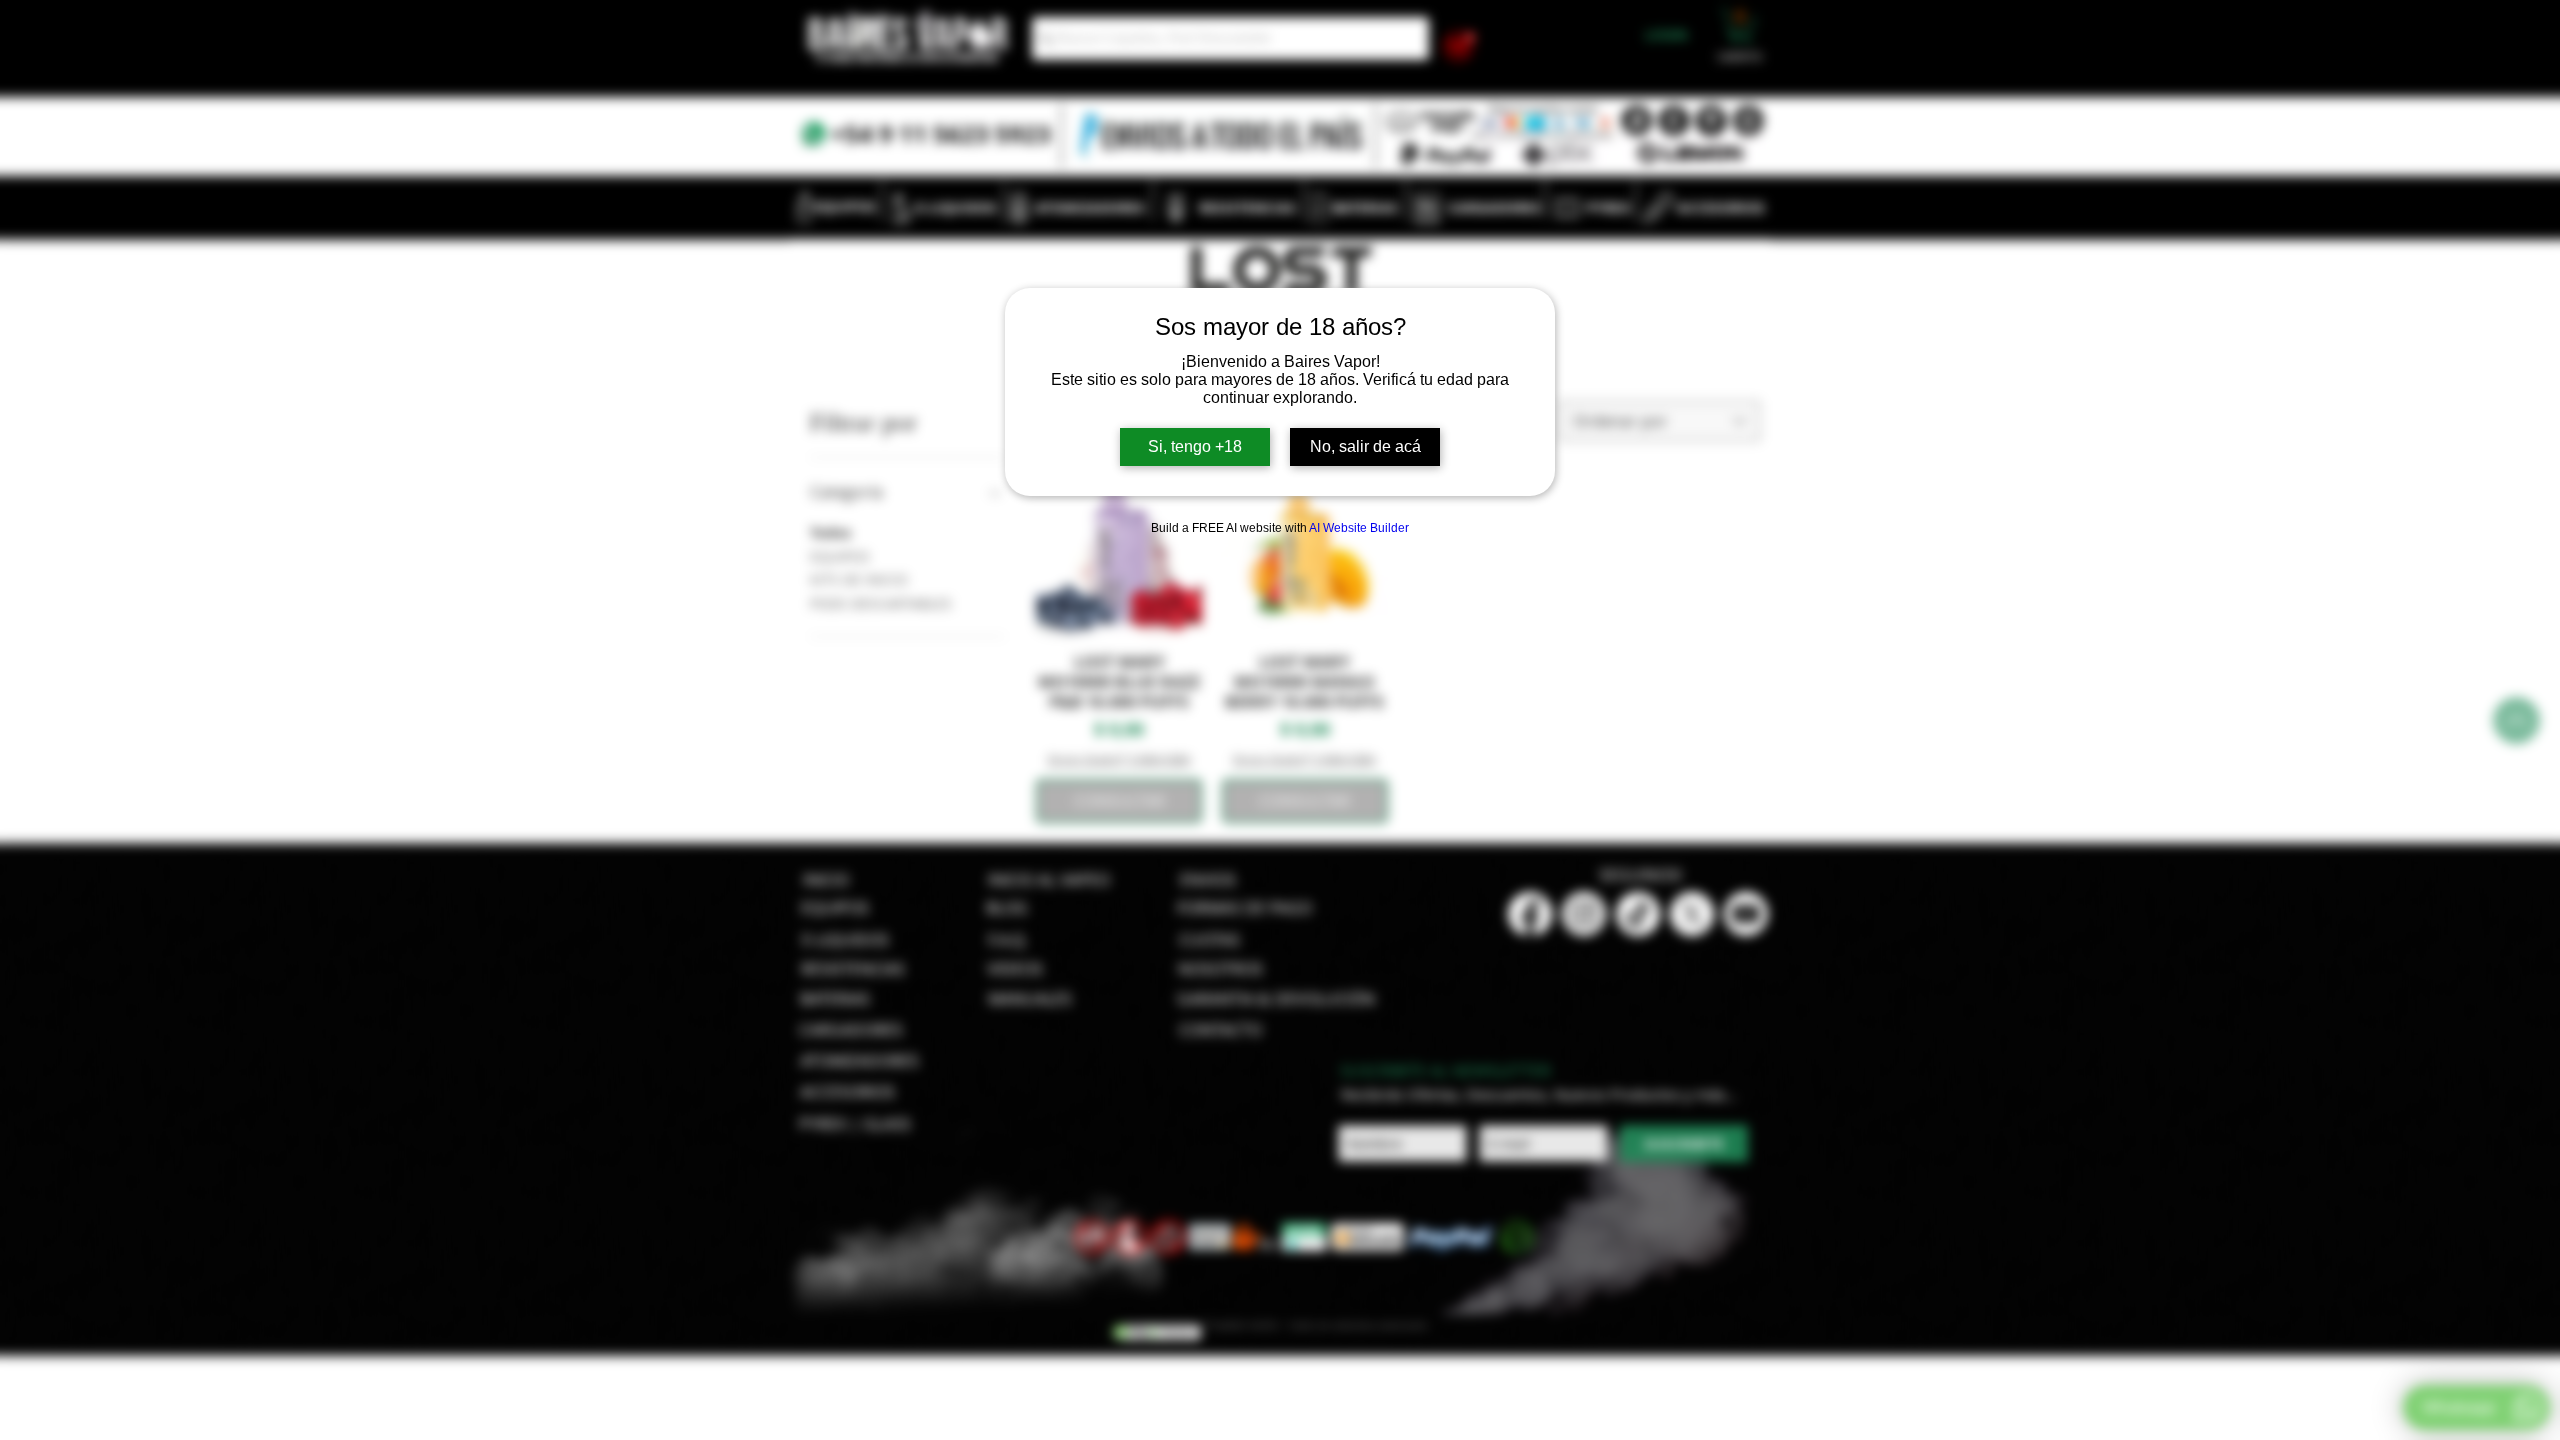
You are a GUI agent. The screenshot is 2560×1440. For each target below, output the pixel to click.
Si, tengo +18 (1195, 446)
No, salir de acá (1365, 446)
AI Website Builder (1359, 528)
